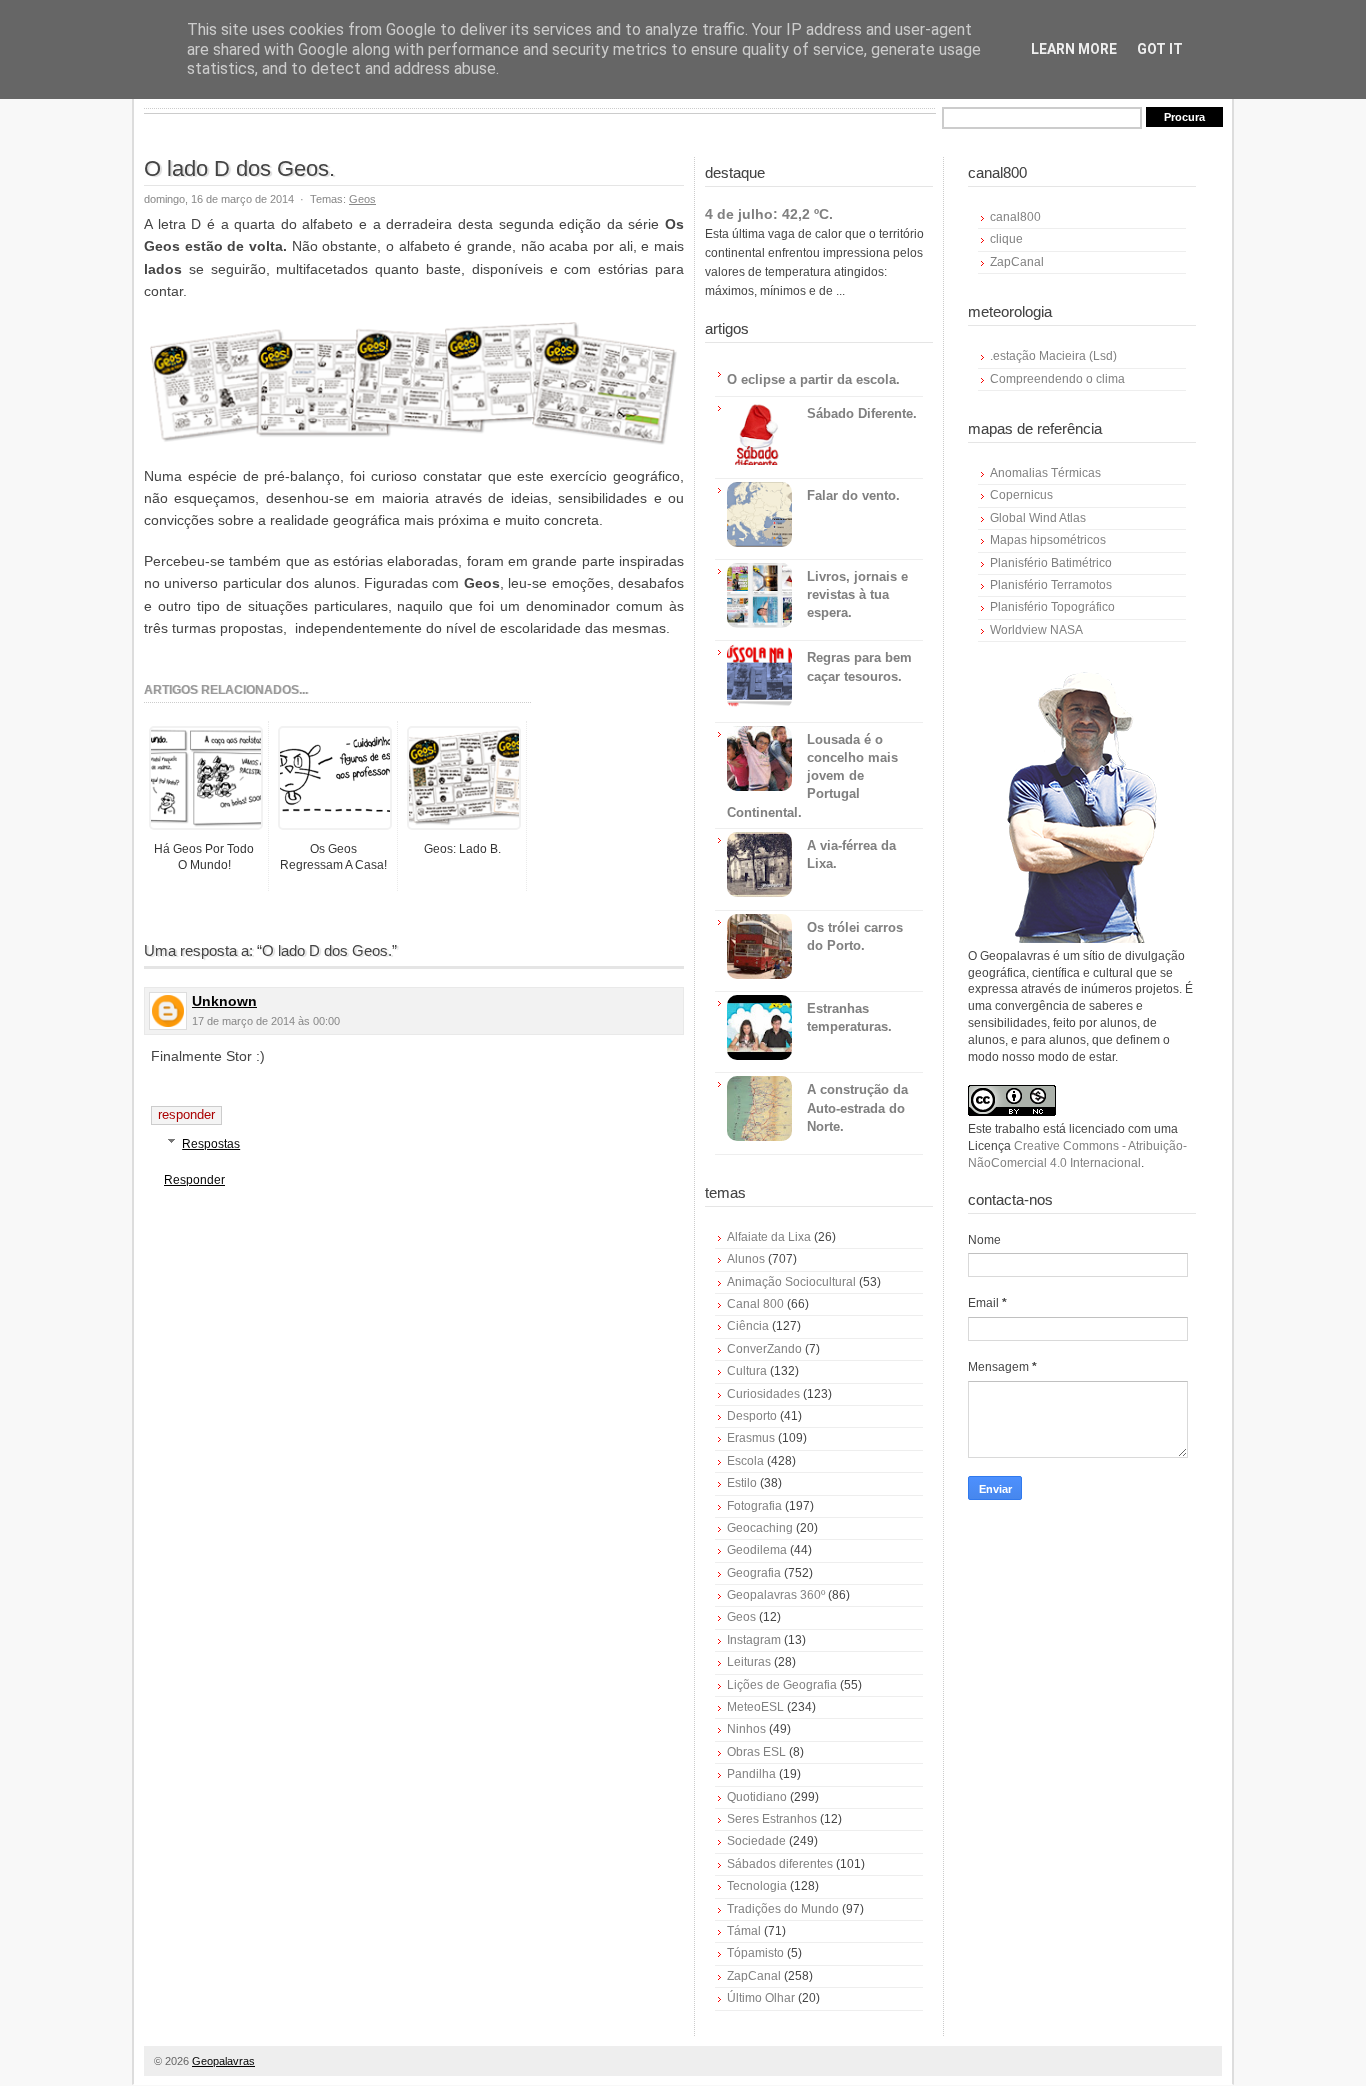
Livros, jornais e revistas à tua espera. (857, 594)
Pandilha (751, 1774)
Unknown (224, 1001)
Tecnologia (757, 1886)
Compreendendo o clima (1057, 379)
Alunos (746, 1259)
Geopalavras (223, 2061)
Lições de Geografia (782, 1685)
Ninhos (746, 1729)
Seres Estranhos (772, 1819)
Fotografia (754, 1506)
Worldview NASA (1036, 630)
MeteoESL (755, 1707)
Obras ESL (756, 1752)
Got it (1160, 49)
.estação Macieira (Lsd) (1053, 356)
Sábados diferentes (780, 1864)
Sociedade (756, 1841)
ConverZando (764, 1349)
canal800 (1015, 217)
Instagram (754, 1640)
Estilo (742, 1483)
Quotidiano (757, 1797)
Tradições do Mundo (783, 1909)
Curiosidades (763, 1394)
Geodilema (757, 1550)
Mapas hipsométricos (1048, 540)
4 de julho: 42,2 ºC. (769, 214)
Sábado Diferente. (862, 413)
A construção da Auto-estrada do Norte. (857, 1107)
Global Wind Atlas (1038, 518)
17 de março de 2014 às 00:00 (266, 1021)
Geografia (754, 1573)
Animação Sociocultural (791, 1282)
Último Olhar (761, 1998)
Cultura (747, 1371)
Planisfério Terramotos (1051, 585)
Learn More (1074, 49)
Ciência (748, 1326)
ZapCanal (754, 1976)
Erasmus (751, 1438)
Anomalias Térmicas (1045, 473)
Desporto (752, 1416)
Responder (186, 1114)
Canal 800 (755, 1304)
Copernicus (1021, 495)
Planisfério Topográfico (1052, 607)
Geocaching (760, 1528)
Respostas (211, 1144)
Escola (745, 1461)
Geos (362, 199)
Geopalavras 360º (776, 1595)
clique (1006, 239)
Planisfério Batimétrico (1051, 563)
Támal (744, 1931)
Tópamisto (755, 1953)
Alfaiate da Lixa (769, 1237)
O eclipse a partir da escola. (813, 379)
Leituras (749, 1662)
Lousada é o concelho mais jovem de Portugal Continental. (812, 776)
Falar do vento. (853, 495)
